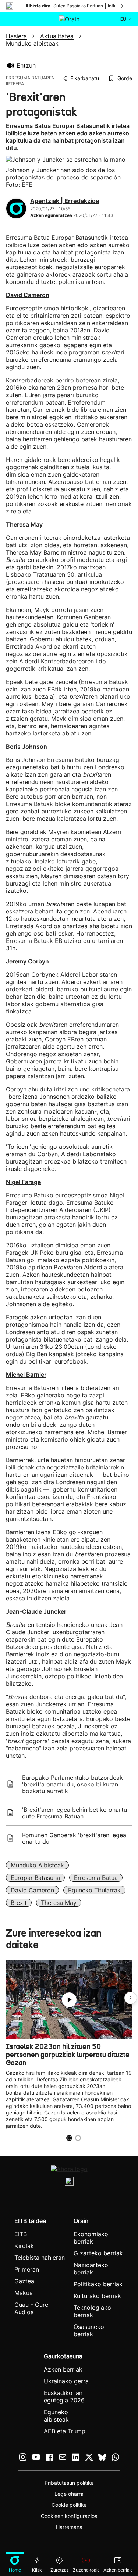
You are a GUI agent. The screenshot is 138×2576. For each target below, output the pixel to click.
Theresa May (59, 1903)
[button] (131, 1998)
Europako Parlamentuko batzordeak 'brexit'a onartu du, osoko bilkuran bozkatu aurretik (72, 1784)
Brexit (19, 1903)
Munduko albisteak (37, 1865)
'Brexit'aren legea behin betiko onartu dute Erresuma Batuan (75, 1813)
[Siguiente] (123, 6)
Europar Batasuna (35, 1878)
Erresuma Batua (96, 1878)
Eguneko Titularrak (94, 1890)
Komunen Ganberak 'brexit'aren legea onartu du (74, 1838)
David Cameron (32, 1890)
